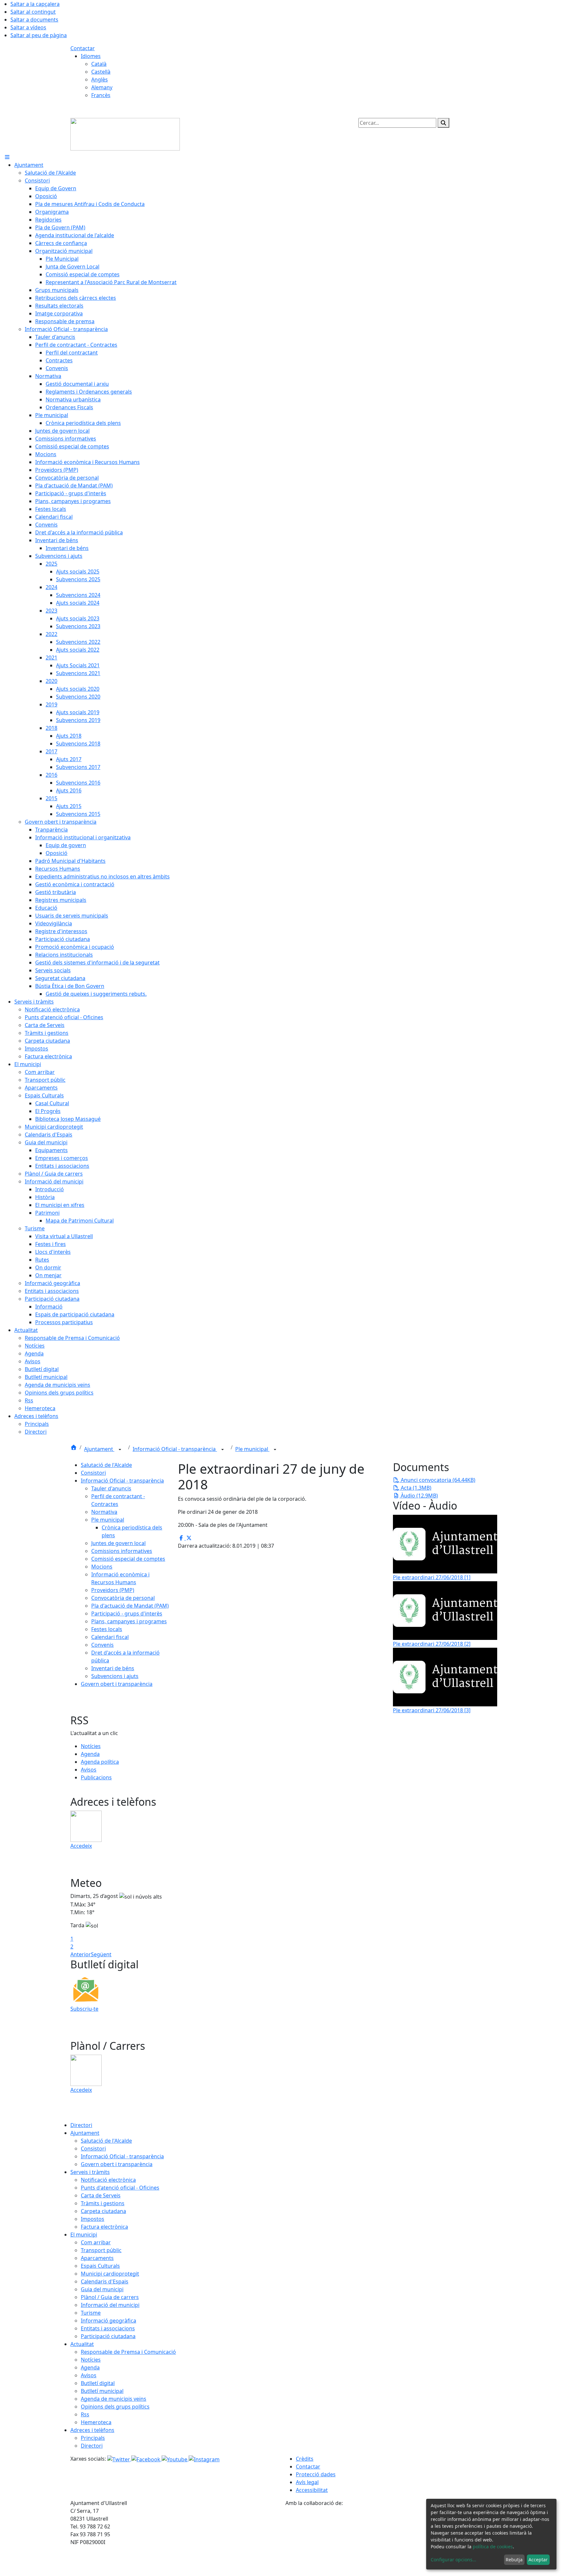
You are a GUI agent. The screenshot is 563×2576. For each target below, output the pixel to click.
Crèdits (305, 2459)
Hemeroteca (96, 2422)
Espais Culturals (100, 2266)
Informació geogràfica (108, 2321)
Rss (85, 2414)
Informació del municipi (110, 2305)
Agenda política (100, 1762)
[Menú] (7, 157)
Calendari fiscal (110, 1637)
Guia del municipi (102, 2289)
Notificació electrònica (108, 2180)
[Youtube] (175, 2459)
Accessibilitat (312, 2490)
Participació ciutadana (108, 2336)
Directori (81, 2125)
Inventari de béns (113, 1668)
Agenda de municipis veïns (114, 2399)
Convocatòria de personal (123, 1598)
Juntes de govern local (118, 1543)
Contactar (83, 48)
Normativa (104, 1512)
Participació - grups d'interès (127, 1614)
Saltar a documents (34, 20)
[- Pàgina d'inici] (125, 134)
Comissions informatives (122, 1551)
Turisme (91, 2313)
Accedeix (81, 1846)
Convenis (102, 1645)
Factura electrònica (104, 2227)
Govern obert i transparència (117, 1684)
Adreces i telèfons (92, 2430)
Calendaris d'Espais (105, 2281)
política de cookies (493, 2547)
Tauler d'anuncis (111, 1488)
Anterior (81, 1954)
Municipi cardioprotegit (110, 2274)
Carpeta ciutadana (103, 2211)
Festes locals (107, 1629)
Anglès (100, 80)
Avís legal (307, 2482)
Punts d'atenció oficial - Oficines (120, 2188)
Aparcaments (97, 2258)
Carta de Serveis (101, 2195)
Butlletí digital (98, 2383)
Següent (101, 1954)
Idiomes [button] (91, 56)
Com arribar (96, 2242)
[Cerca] (443, 123)
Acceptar (538, 2560)
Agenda (90, 1754)
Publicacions (96, 1777)
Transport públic (101, 2250)
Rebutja (514, 2560)
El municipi (84, 2235)
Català (99, 64)
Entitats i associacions (108, 2328)
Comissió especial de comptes (128, 1559)
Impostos (93, 2219)
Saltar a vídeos (28, 27)
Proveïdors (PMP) (113, 1590)
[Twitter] (119, 2459)
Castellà (101, 72)
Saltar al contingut (33, 12)
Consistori (93, 1473)
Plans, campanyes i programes (129, 1621)
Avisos (89, 1770)
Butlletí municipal (102, 2391)
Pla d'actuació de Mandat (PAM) (130, 1606)
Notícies (91, 1746)
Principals (93, 2438)
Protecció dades (316, 2474)
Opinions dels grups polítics (115, 2407)
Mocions (102, 1567)
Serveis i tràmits (90, 2172)
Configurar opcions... (454, 2560)
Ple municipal (252, 1449)
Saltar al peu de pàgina (39, 35)
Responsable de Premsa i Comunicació (128, 2352)
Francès (101, 95)
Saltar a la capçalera (35, 4)
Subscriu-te (84, 2009)
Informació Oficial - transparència (175, 1449)
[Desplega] (120, 1450)
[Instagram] (204, 2459)
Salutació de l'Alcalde (106, 1465)
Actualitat (82, 2344)
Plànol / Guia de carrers (110, 2297)
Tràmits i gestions (103, 2203)
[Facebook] (146, 2459)
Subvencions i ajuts (115, 1676)
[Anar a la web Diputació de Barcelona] (389, 2541)
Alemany (102, 87)
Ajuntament (99, 1449)
